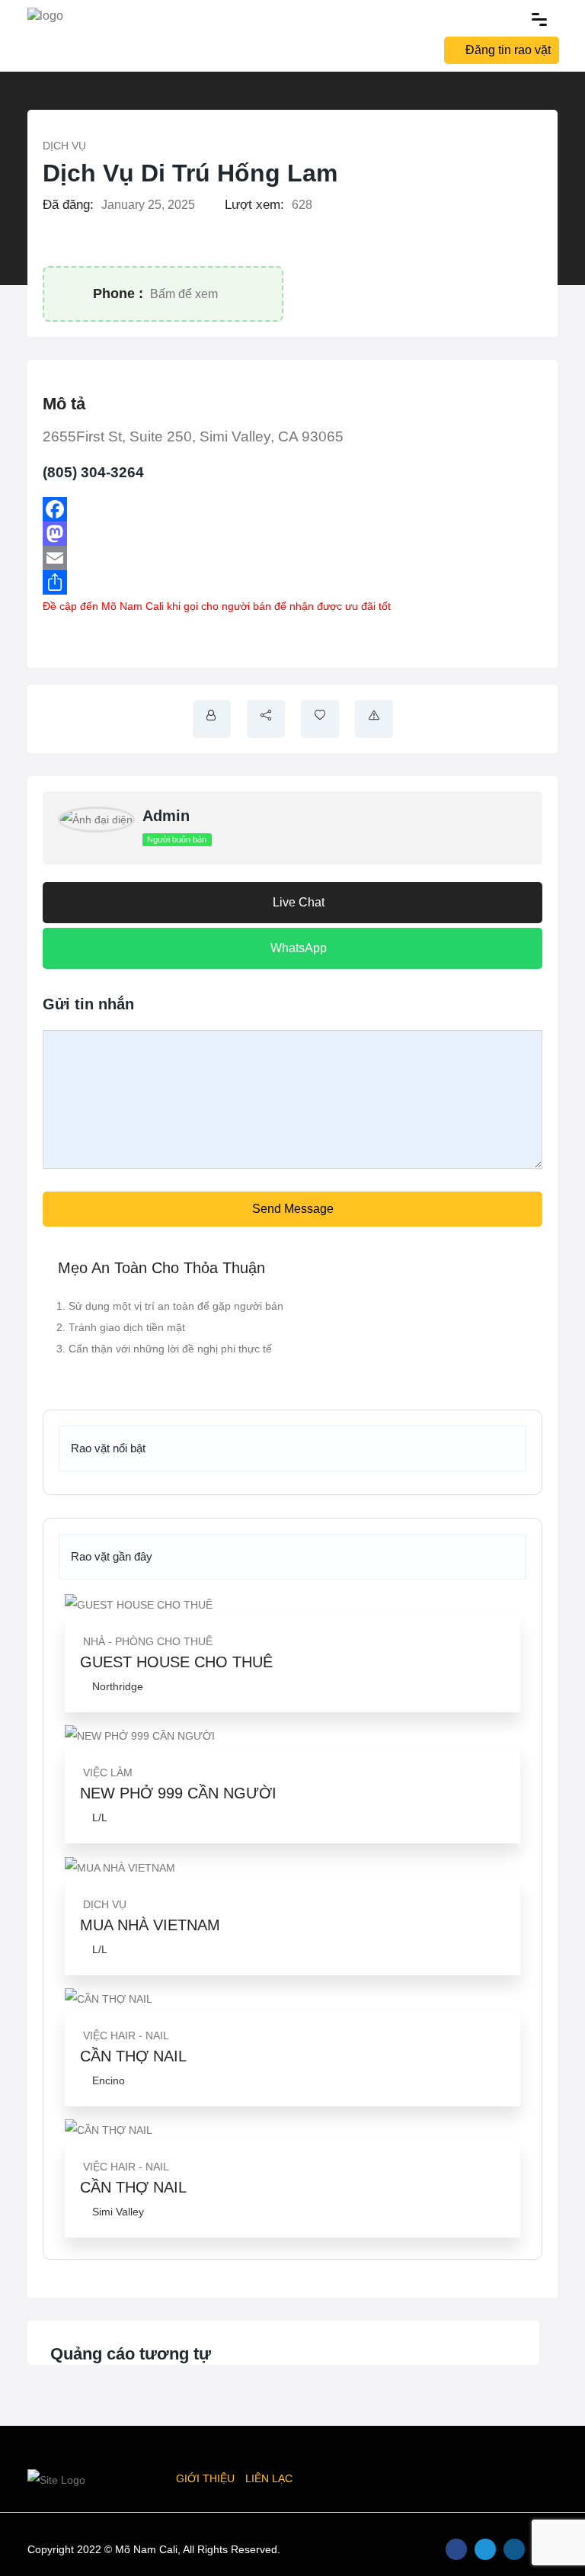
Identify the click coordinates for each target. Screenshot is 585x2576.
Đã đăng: (68, 205)
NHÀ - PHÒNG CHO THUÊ (148, 1641)
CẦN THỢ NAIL (133, 2056)
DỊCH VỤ (64, 146)
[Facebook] (292, 509)
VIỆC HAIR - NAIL (126, 2035)
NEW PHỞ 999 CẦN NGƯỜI (178, 1793)
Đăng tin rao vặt (508, 50)
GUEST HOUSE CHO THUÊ (176, 1662)
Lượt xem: (254, 205)
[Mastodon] (292, 534)
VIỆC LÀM (108, 1772)
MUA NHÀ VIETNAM (150, 1925)
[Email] (292, 558)
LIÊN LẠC (269, 2478)
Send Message (293, 1209)
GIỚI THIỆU (205, 2478)
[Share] (292, 582)
